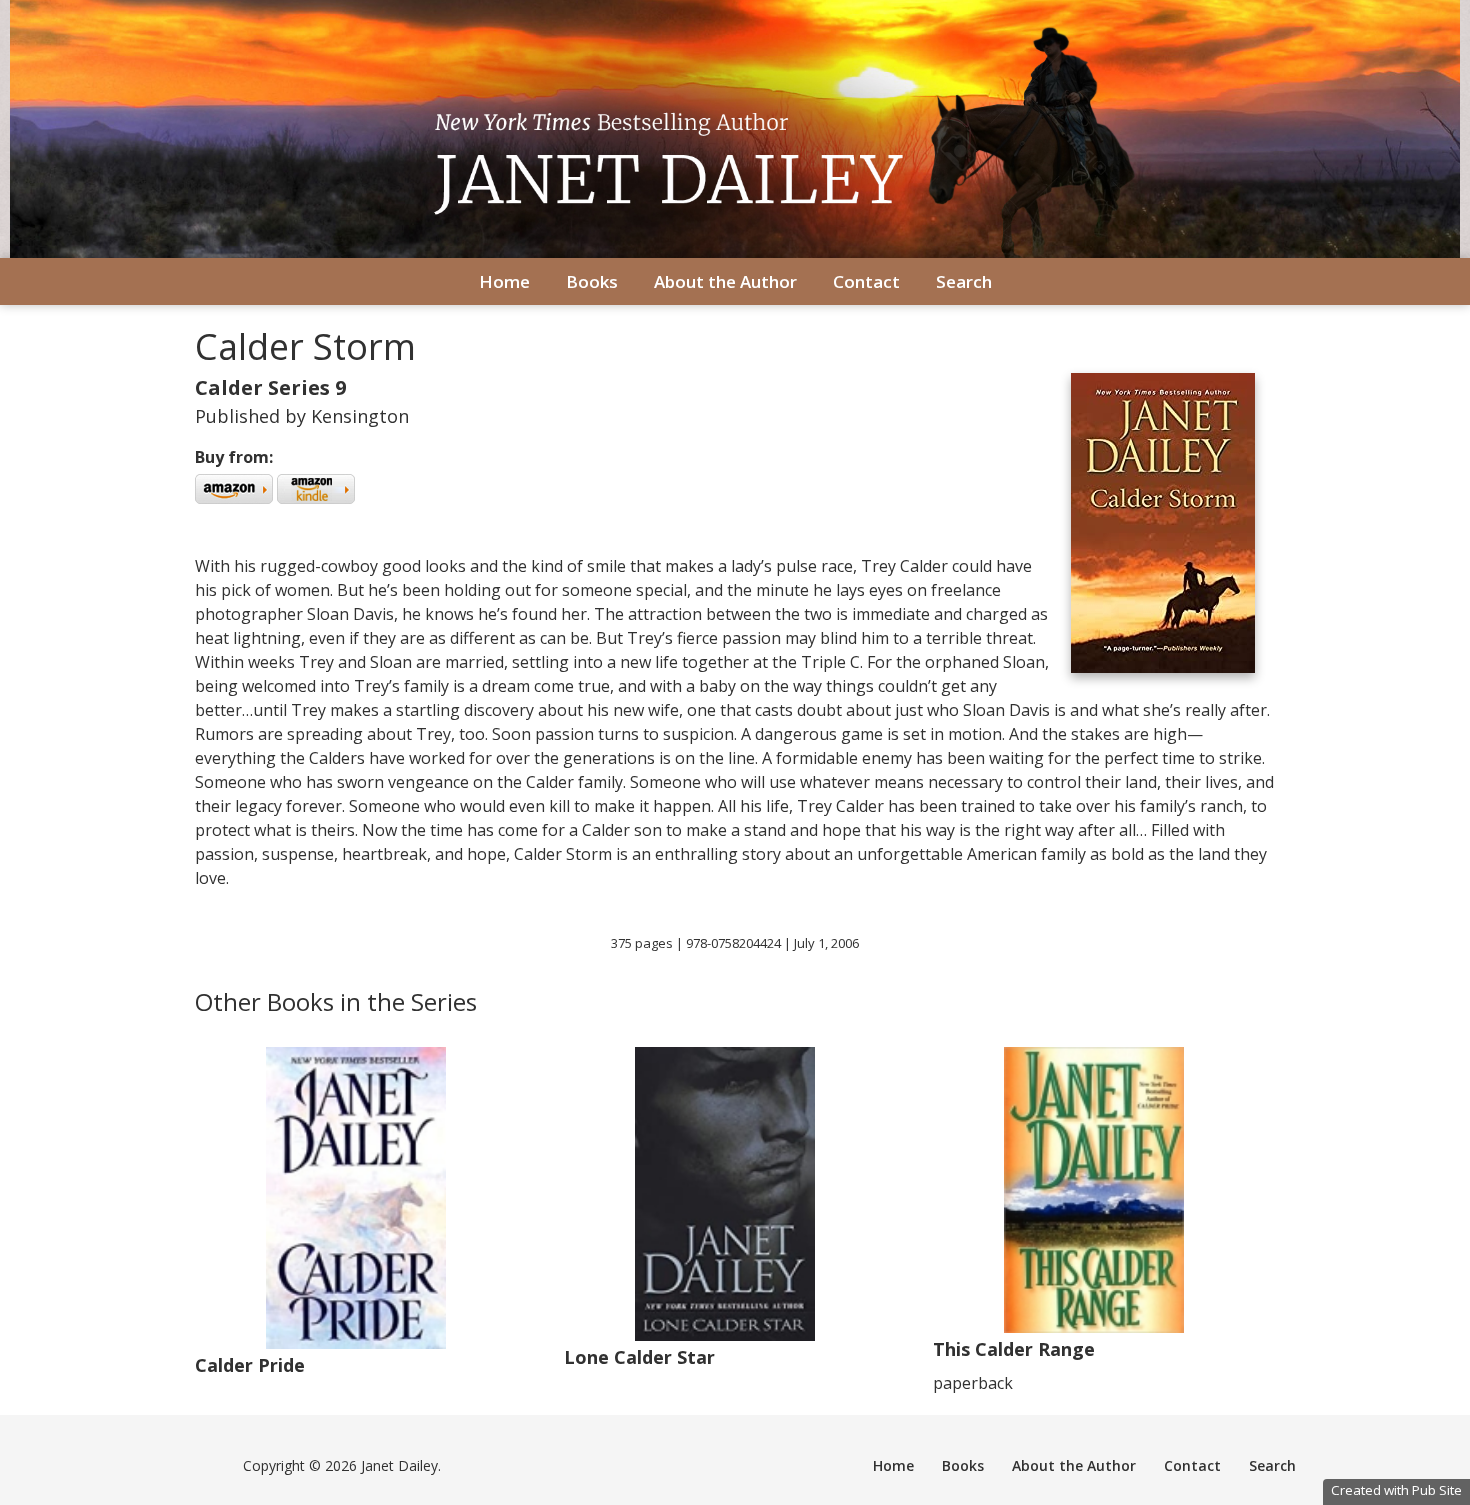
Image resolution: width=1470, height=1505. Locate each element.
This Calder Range (1014, 1349)
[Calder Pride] (356, 1343)
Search (964, 281)
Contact (866, 281)
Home (504, 281)
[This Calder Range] (1094, 1327)
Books (592, 281)
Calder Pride (250, 1365)
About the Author (725, 281)
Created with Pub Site (1396, 1490)
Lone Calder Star (639, 1357)
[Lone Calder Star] (725, 1335)
